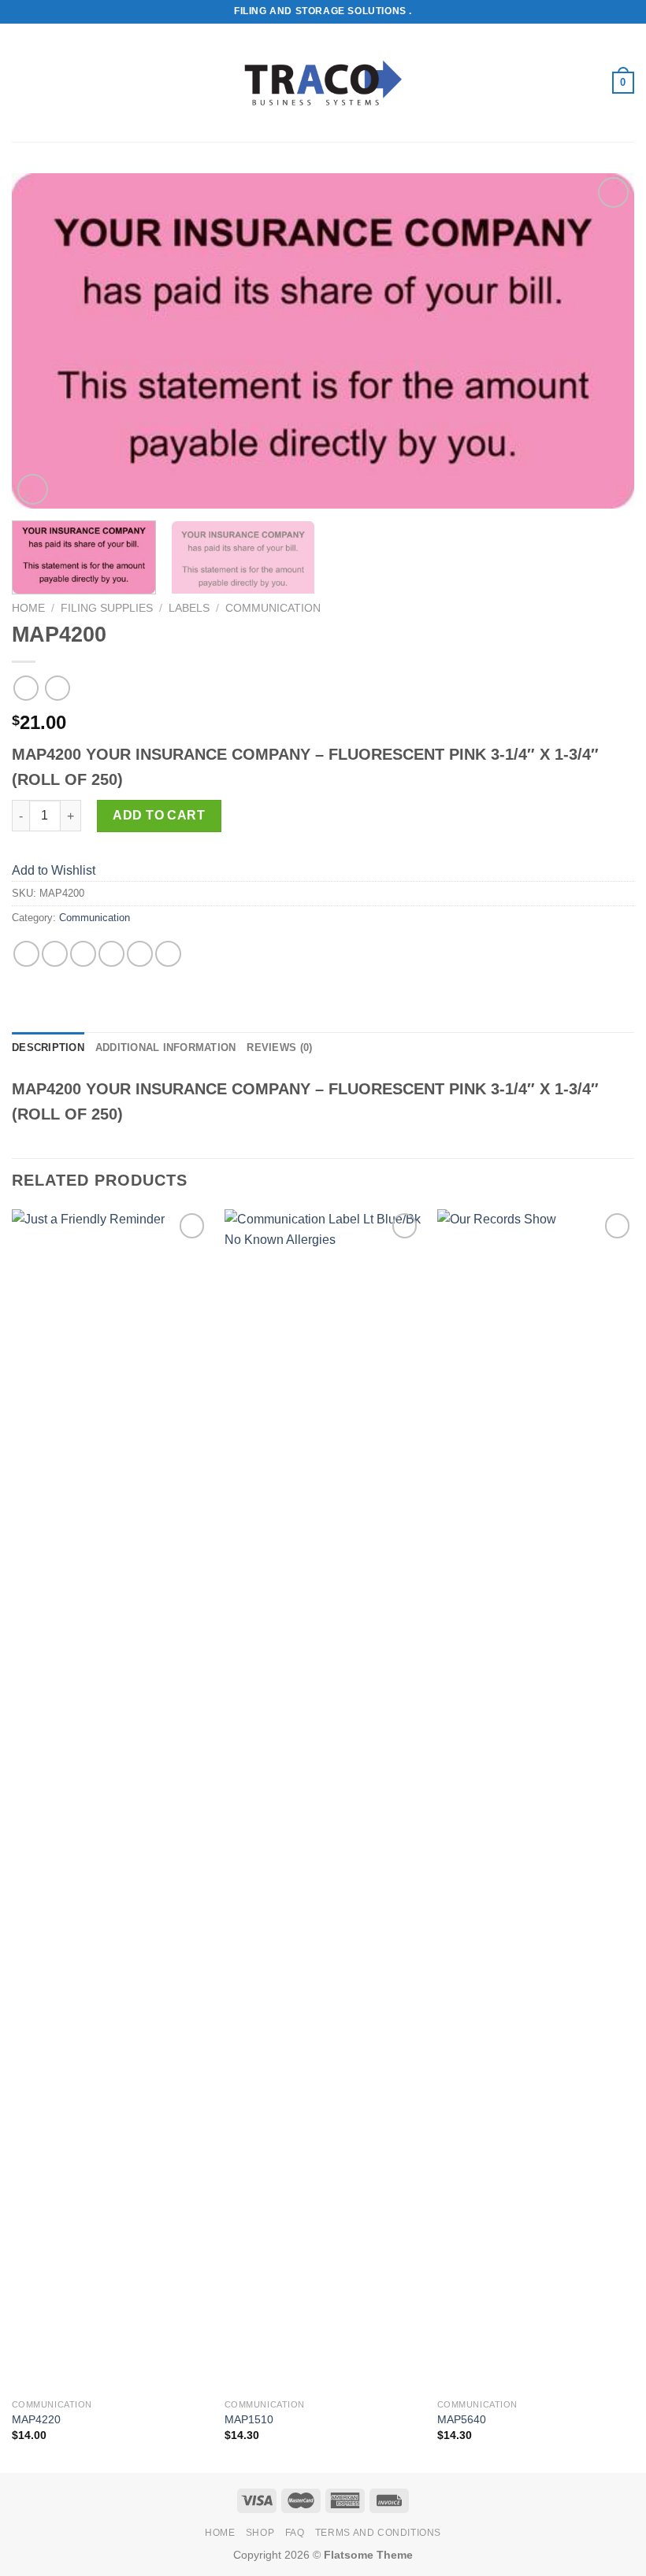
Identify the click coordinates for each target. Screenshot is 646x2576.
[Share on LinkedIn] (168, 954)
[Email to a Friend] (111, 954)
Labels (189, 608)
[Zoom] (33, 489)
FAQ (295, 2533)
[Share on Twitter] (83, 954)
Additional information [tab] (166, 1047)
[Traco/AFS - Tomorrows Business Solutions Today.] (323, 83)
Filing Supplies (107, 608)
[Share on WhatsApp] (26, 954)
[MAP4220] (110, 1800)
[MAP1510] (323, 1800)
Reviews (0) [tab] (279, 1047)
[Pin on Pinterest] (140, 954)
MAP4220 (36, 2419)
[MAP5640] (536, 1800)
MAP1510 (249, 2419)
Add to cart (159, 815)
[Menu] (21, 82)
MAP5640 (462, 2419)
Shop (260, 2533)
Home (28, 608)
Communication (273, 608)
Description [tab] (48, 1047)
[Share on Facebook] (55, 954)
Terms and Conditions (378, 2533)
